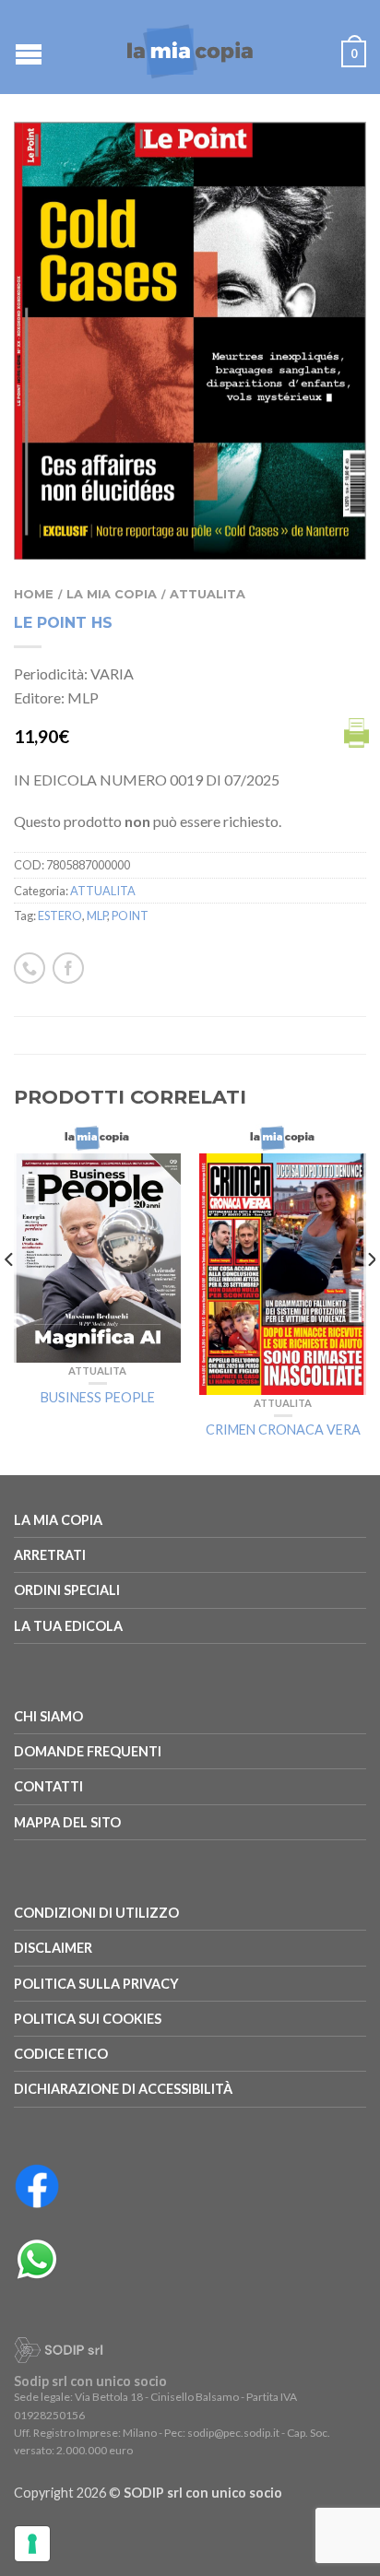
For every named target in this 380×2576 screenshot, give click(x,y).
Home (34, 594)
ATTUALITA (208, 594)
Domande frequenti (88, 1751)
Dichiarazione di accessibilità (123, 2089)
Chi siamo (48, 1716)
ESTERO (60, 916)
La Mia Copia (112, 594)
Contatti (48, 1786)
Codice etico (61, 2054)
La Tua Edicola (68, 1626)
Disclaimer (53, 1948)
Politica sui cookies (88, 2019)
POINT (130, 916)
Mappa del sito (67, 1822)
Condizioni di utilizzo (96, 1913)
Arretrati (50, 1555)
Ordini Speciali (67, 1590)
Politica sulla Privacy (96, 1984)
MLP (97, 916)
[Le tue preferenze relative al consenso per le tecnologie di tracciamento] (32, 2544)
